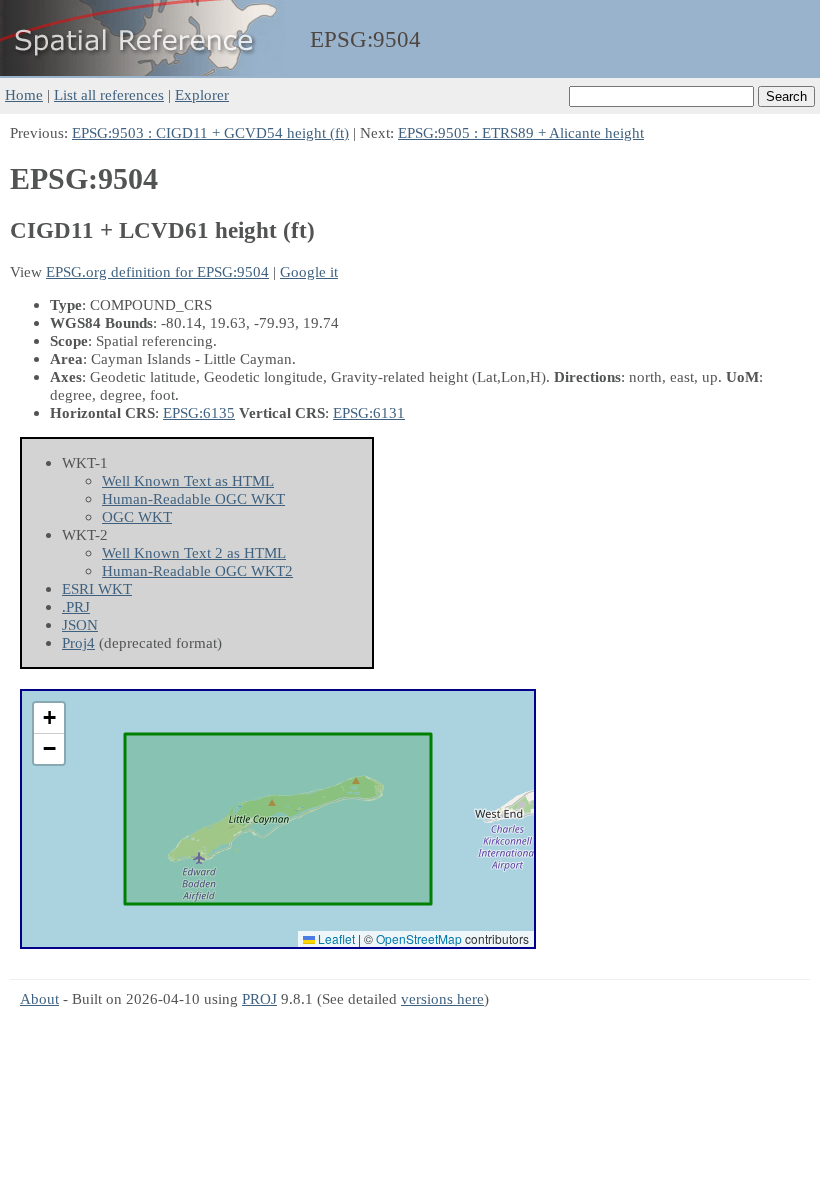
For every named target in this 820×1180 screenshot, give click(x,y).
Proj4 (78, 642)
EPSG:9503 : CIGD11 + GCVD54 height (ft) (210, 132)
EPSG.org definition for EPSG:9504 (157, 271)
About (39, 998)
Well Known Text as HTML (188, 480)
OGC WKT (137, 516)
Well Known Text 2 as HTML (194, 552)
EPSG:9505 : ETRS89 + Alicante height (521, 132)
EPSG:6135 (199, 412)
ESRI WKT (97, 588)
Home (24, 94)
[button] (49, 718)
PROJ (259, 998)
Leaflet (335, 938)
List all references (109, 94)
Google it (309, 271)
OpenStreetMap (419, 938)
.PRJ (76, 606)
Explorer (202, 94)
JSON (80, 624)
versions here (442, 998)
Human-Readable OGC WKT (193, 498)
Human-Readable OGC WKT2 (197, 570)
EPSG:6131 (369, 412)
